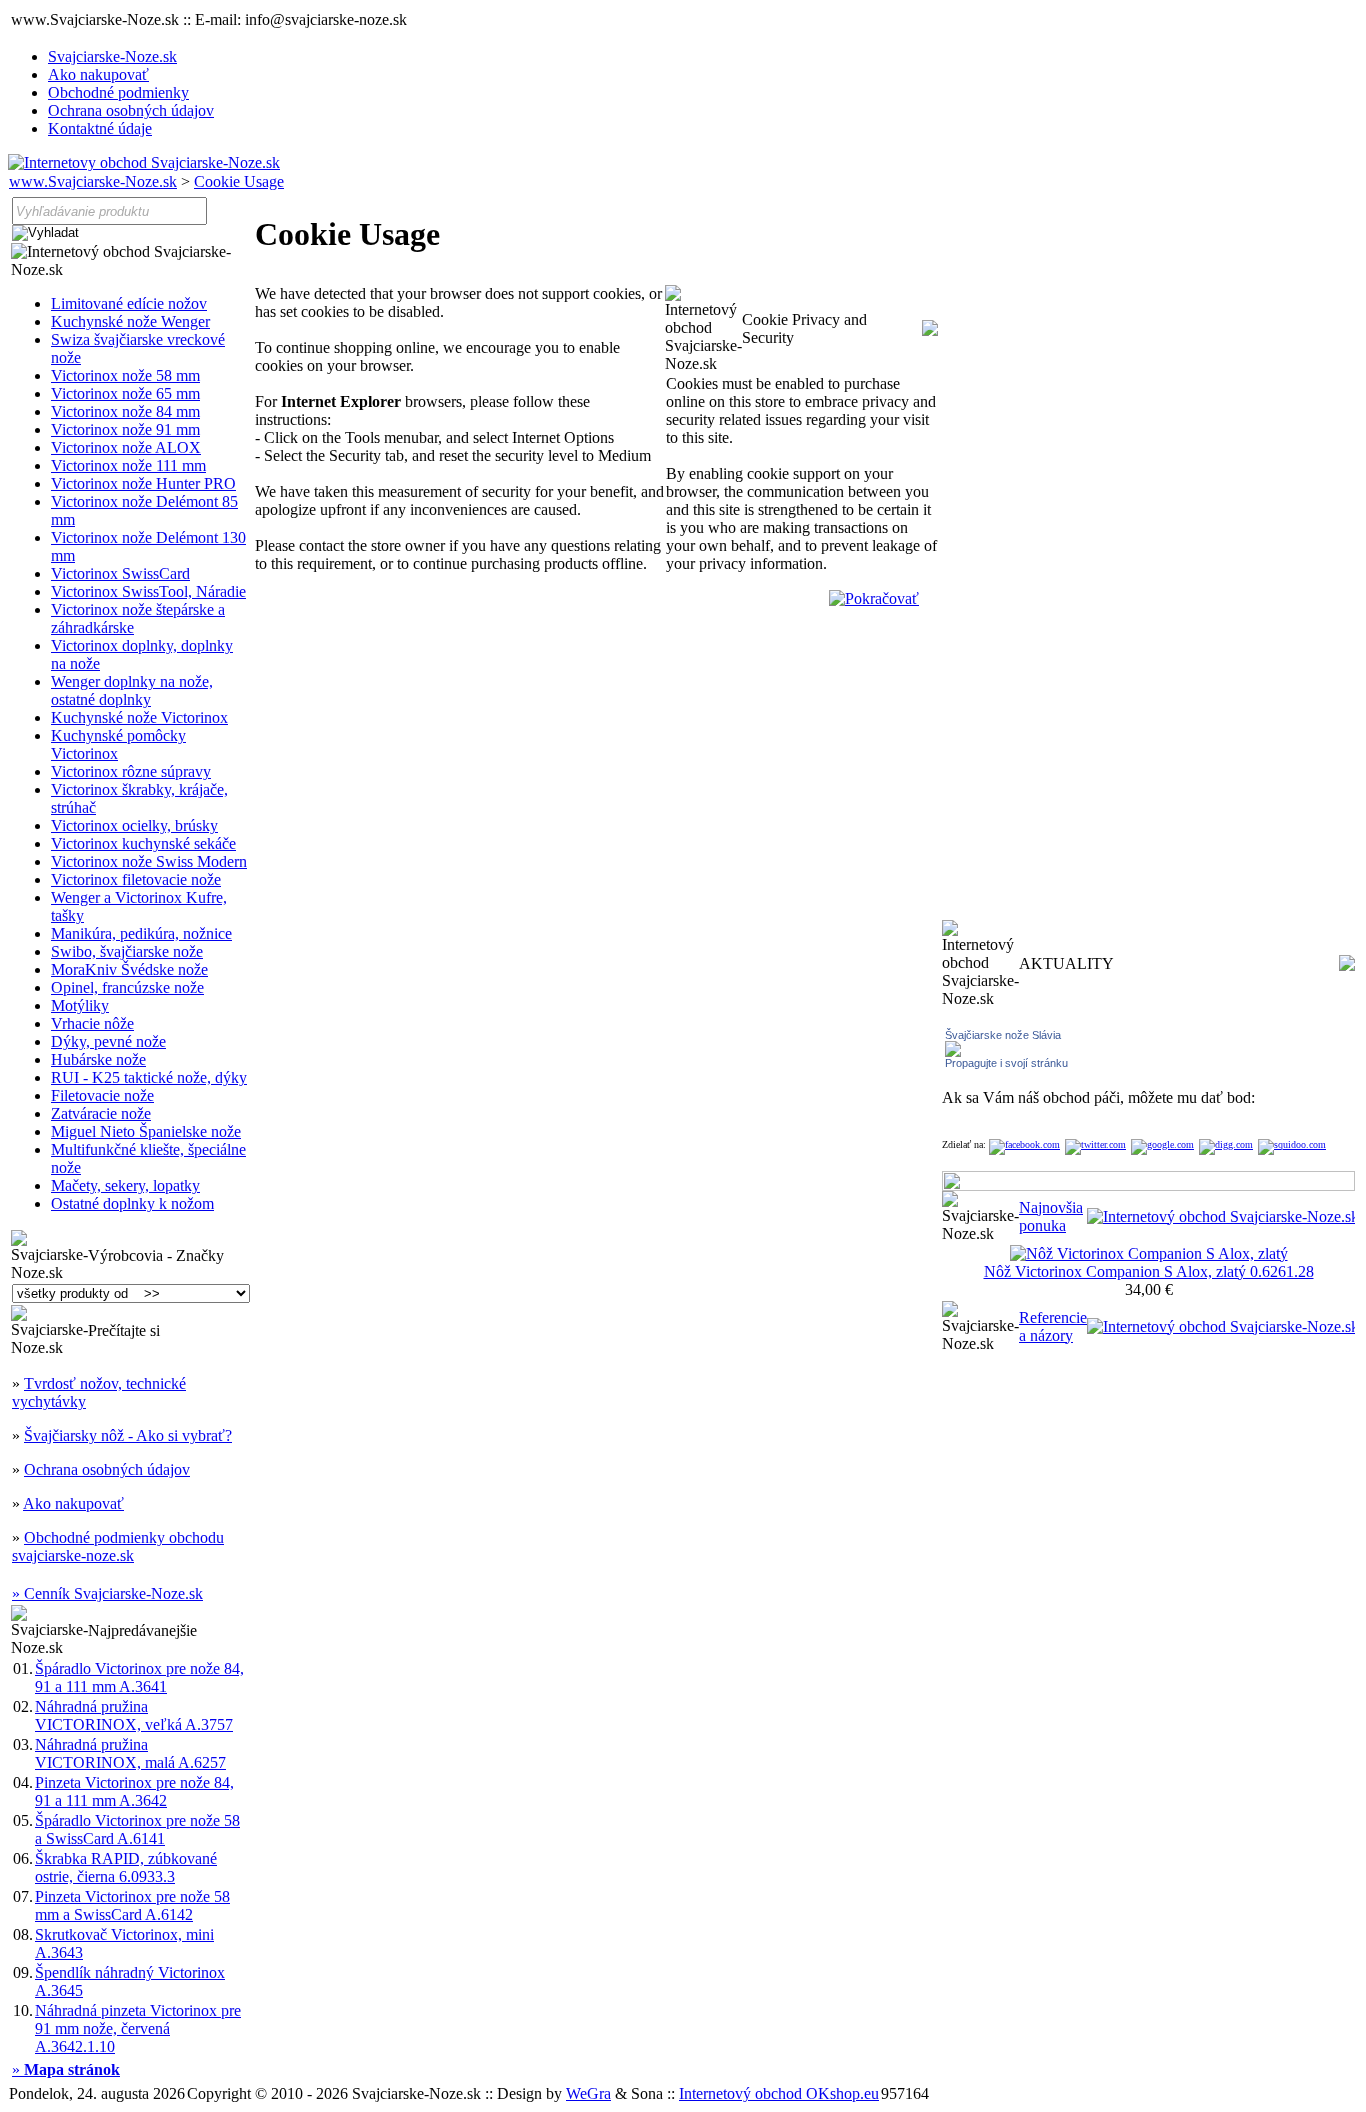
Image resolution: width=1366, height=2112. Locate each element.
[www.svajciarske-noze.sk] (144, 162)
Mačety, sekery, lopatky (125, 1185)
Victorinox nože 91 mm (125, 429)
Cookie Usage (239, 181)
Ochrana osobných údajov (131, 110)
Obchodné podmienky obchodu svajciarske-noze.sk (118, 1546)
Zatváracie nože (101, 1113)
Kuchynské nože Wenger (130, 321)
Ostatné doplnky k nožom (132, 1203)
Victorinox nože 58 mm (125, 375)
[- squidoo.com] (1292, 1144)
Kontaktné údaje (100, 128)
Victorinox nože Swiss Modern (149, 861)
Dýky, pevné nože (108, 1041)
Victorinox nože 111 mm (128, 465)
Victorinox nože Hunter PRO (143, 483)
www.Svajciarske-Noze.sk (93, 181)
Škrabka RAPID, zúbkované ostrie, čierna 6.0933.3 (126, 1867)
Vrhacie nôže (92, 1023)
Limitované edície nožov (129, 303)
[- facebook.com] (1024, 1144)
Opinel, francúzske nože (127, 987)
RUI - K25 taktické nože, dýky (149, 1077)
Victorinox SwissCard (120, 573)
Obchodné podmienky (118, 92)
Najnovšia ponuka (1051, 1216)
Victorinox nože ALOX (126, 447)
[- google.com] (1162, 1144)
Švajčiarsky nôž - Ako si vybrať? (128, 1435)
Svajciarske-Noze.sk (112, 56)
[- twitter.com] (1095, 1144)
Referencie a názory (1053, 1326)
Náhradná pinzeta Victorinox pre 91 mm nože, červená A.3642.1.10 (138, 2028)
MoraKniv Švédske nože (129, 969)
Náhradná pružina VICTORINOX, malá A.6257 (130, 1753)
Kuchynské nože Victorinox (139, 717)
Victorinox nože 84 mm (125, 411)
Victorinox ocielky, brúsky (134, 825)
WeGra (588, 2093)
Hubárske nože (98, 1059)
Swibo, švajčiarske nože (127, 951)
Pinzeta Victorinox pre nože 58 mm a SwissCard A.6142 (132, 1905)
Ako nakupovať (98, 74)
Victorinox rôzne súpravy (131, 771)
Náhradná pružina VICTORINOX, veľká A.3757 (134, 1715)
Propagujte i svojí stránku (1006, 1063)
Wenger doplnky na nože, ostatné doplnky (132, 690)
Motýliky (80, 1005)
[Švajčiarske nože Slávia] (953, 1051)
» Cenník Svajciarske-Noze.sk (107, 1593)
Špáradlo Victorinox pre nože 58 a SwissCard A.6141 (137, 1829)
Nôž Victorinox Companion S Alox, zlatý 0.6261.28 (1149, 1271)
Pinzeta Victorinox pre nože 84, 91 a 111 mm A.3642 (134, 1791)
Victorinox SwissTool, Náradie (148, 591)
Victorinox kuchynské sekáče (143, 843)
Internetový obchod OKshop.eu (779, 2093)
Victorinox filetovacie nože (136, 879)
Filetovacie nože (102, 1095)
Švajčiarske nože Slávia (1003, 1035)
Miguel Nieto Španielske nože (146, 1131)
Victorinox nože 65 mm (125, 393)
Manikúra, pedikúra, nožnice (141, 933)
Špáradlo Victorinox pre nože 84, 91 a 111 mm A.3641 (139, 1677)
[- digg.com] (1226, 1144)
